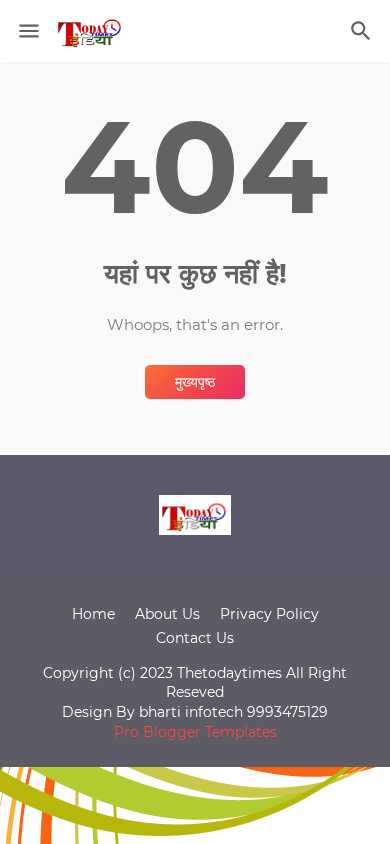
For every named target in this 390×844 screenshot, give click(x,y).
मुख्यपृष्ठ (195, 382)
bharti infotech (193, 712)
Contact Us (195, 638)
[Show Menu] (27, 31)
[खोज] (363, 31)
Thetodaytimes (229, 673)
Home (93, 614)
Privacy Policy (269, 614)
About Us (167, 614)
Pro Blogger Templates (195, 732)
